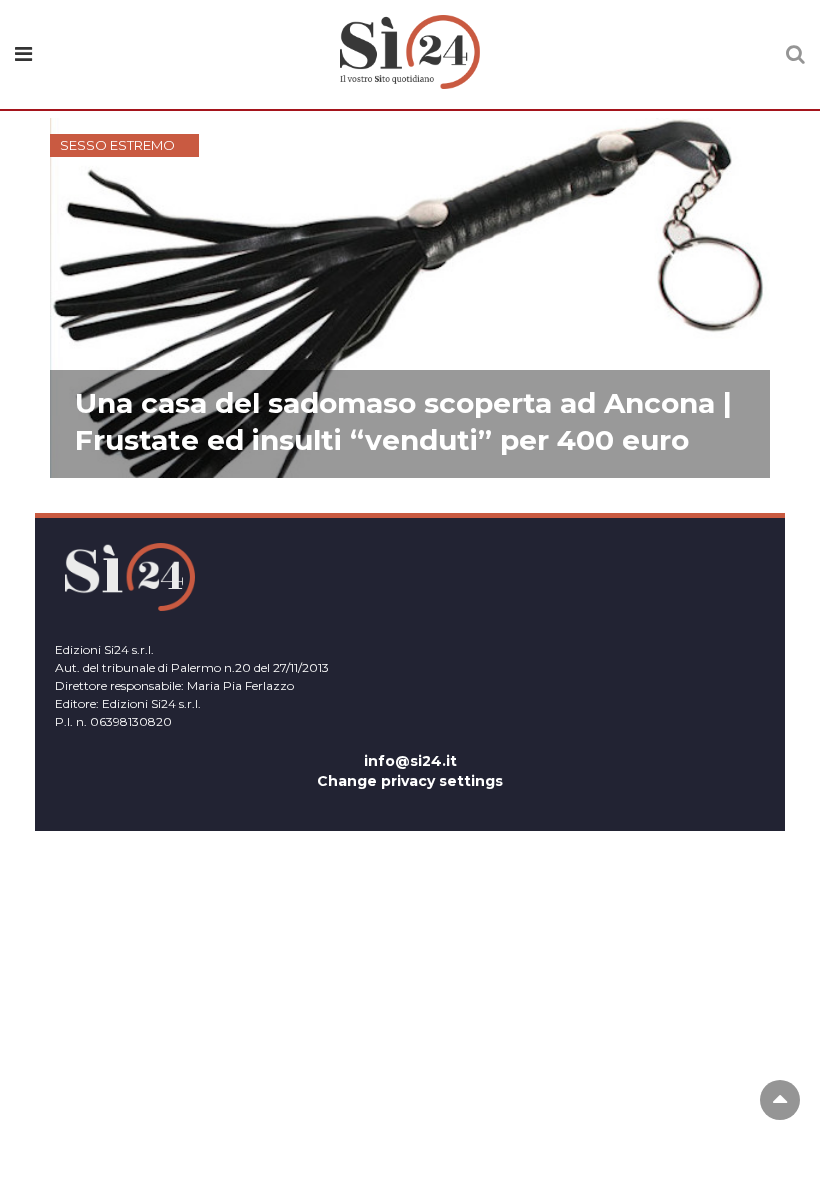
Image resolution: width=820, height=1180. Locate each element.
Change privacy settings (410, 781)
